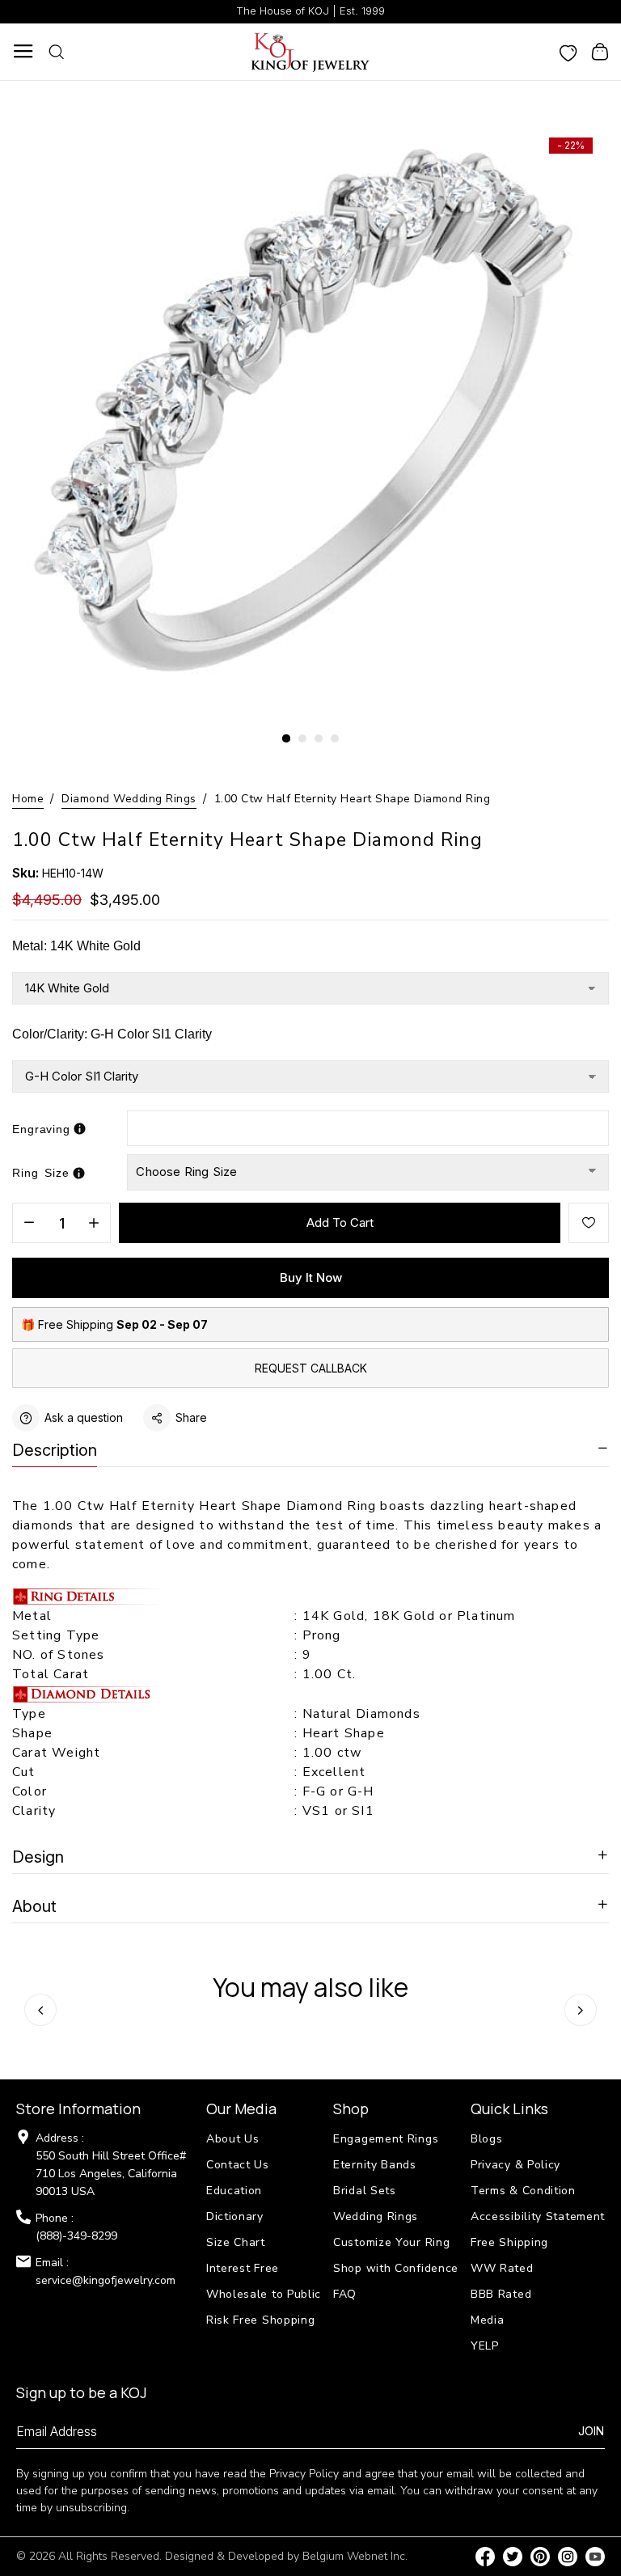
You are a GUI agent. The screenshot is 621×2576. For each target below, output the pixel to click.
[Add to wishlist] (589, 1223)
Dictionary (235, 2216)
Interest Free (243, 2268)
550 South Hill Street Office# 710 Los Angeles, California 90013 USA (111, 2174)
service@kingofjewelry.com (106, 2280)
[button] (286, 738)
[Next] (581, 2010)
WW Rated (502, 2268)
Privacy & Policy (515, 2165)
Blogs (487, 2139)
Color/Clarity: (112, 1034)
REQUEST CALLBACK (311, 1368)
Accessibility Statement (538, 2216)
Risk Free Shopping (261, 2320)
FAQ (345, 2294)
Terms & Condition (523, 2191)
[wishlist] (568, 52)
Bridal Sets (365, 2191)
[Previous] (40, 2010)
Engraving (41, 1129)
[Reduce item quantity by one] (29, 1224)
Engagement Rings (386, 2139)
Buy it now (311, 1277)
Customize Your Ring (391, 2242)
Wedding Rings (376, 2216)
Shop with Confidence (396, 2268)
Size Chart (236, 2242)
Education (234, 2191)
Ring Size (41, 1173)
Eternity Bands (375, 2165)
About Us (233, 2139)
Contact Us (238, 2165)
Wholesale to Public (264, 2294)
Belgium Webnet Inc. (355, 2556)
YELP (485, 2346)
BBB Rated (501, 2294)
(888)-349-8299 (76, 2236)
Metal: (76, 946)
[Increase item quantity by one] (94, 1224)
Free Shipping (509, 2242)
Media (488, 2320)
